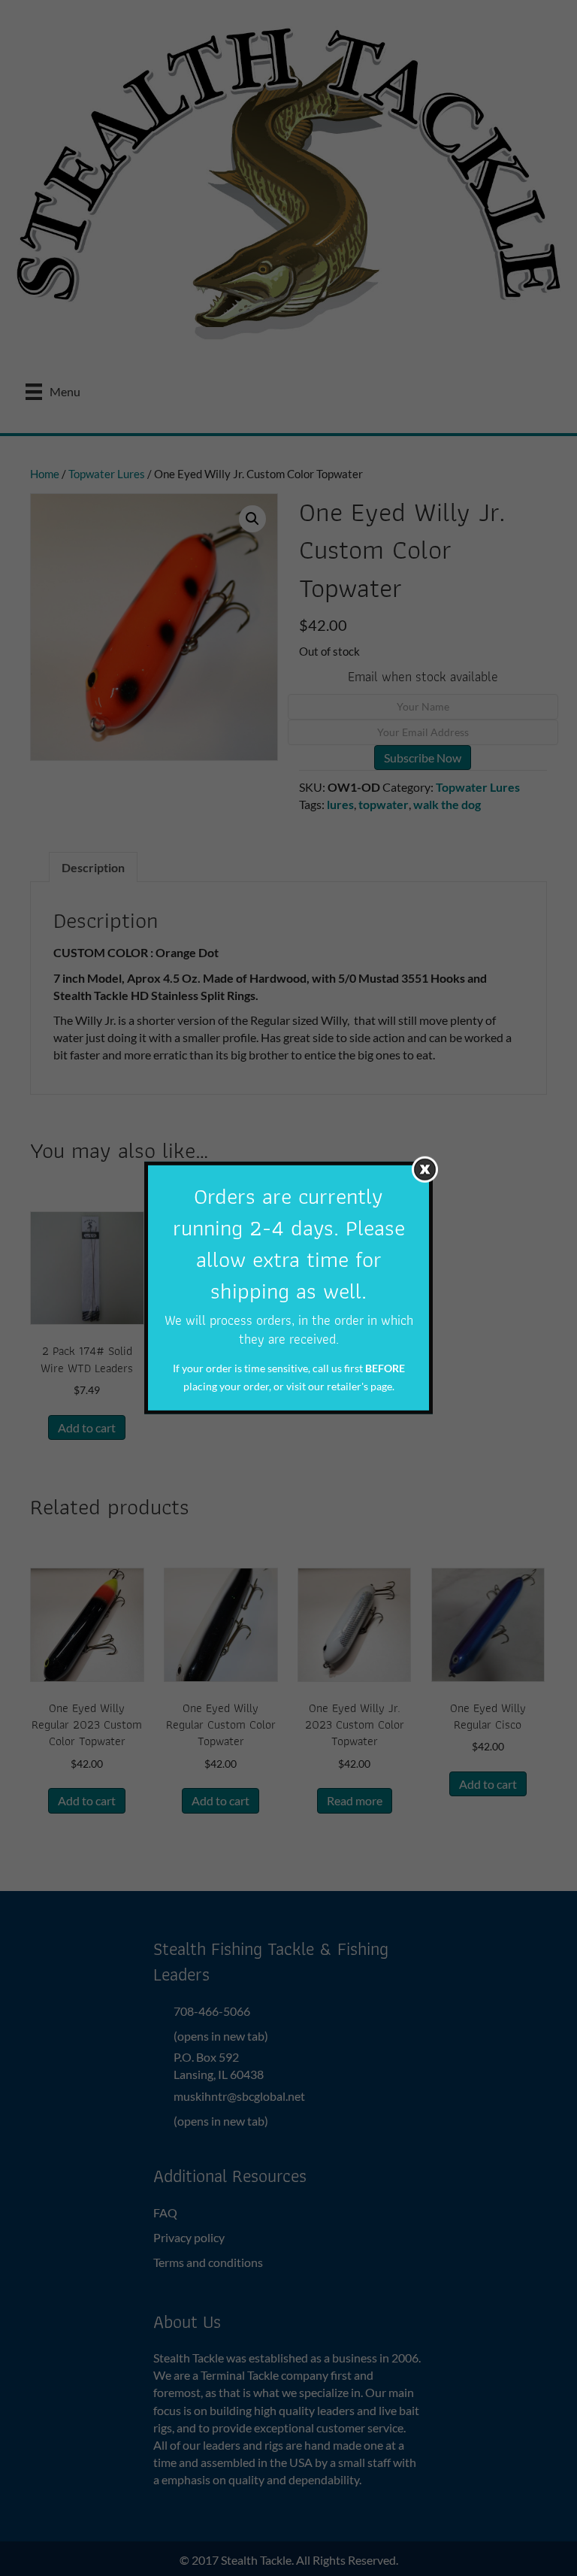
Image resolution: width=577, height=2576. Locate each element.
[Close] (425, 1170)
